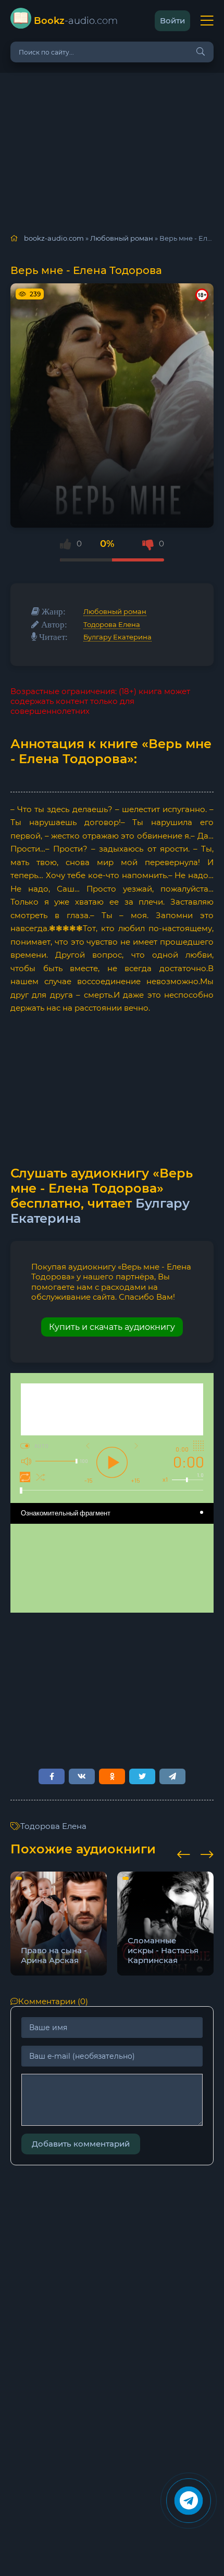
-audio (76, 21)
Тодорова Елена (112, 624)
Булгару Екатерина (117, 637)
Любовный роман (115, 611)
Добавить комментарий (81, 2144)
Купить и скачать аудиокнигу (112, 1327)
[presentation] (184, 1853)
